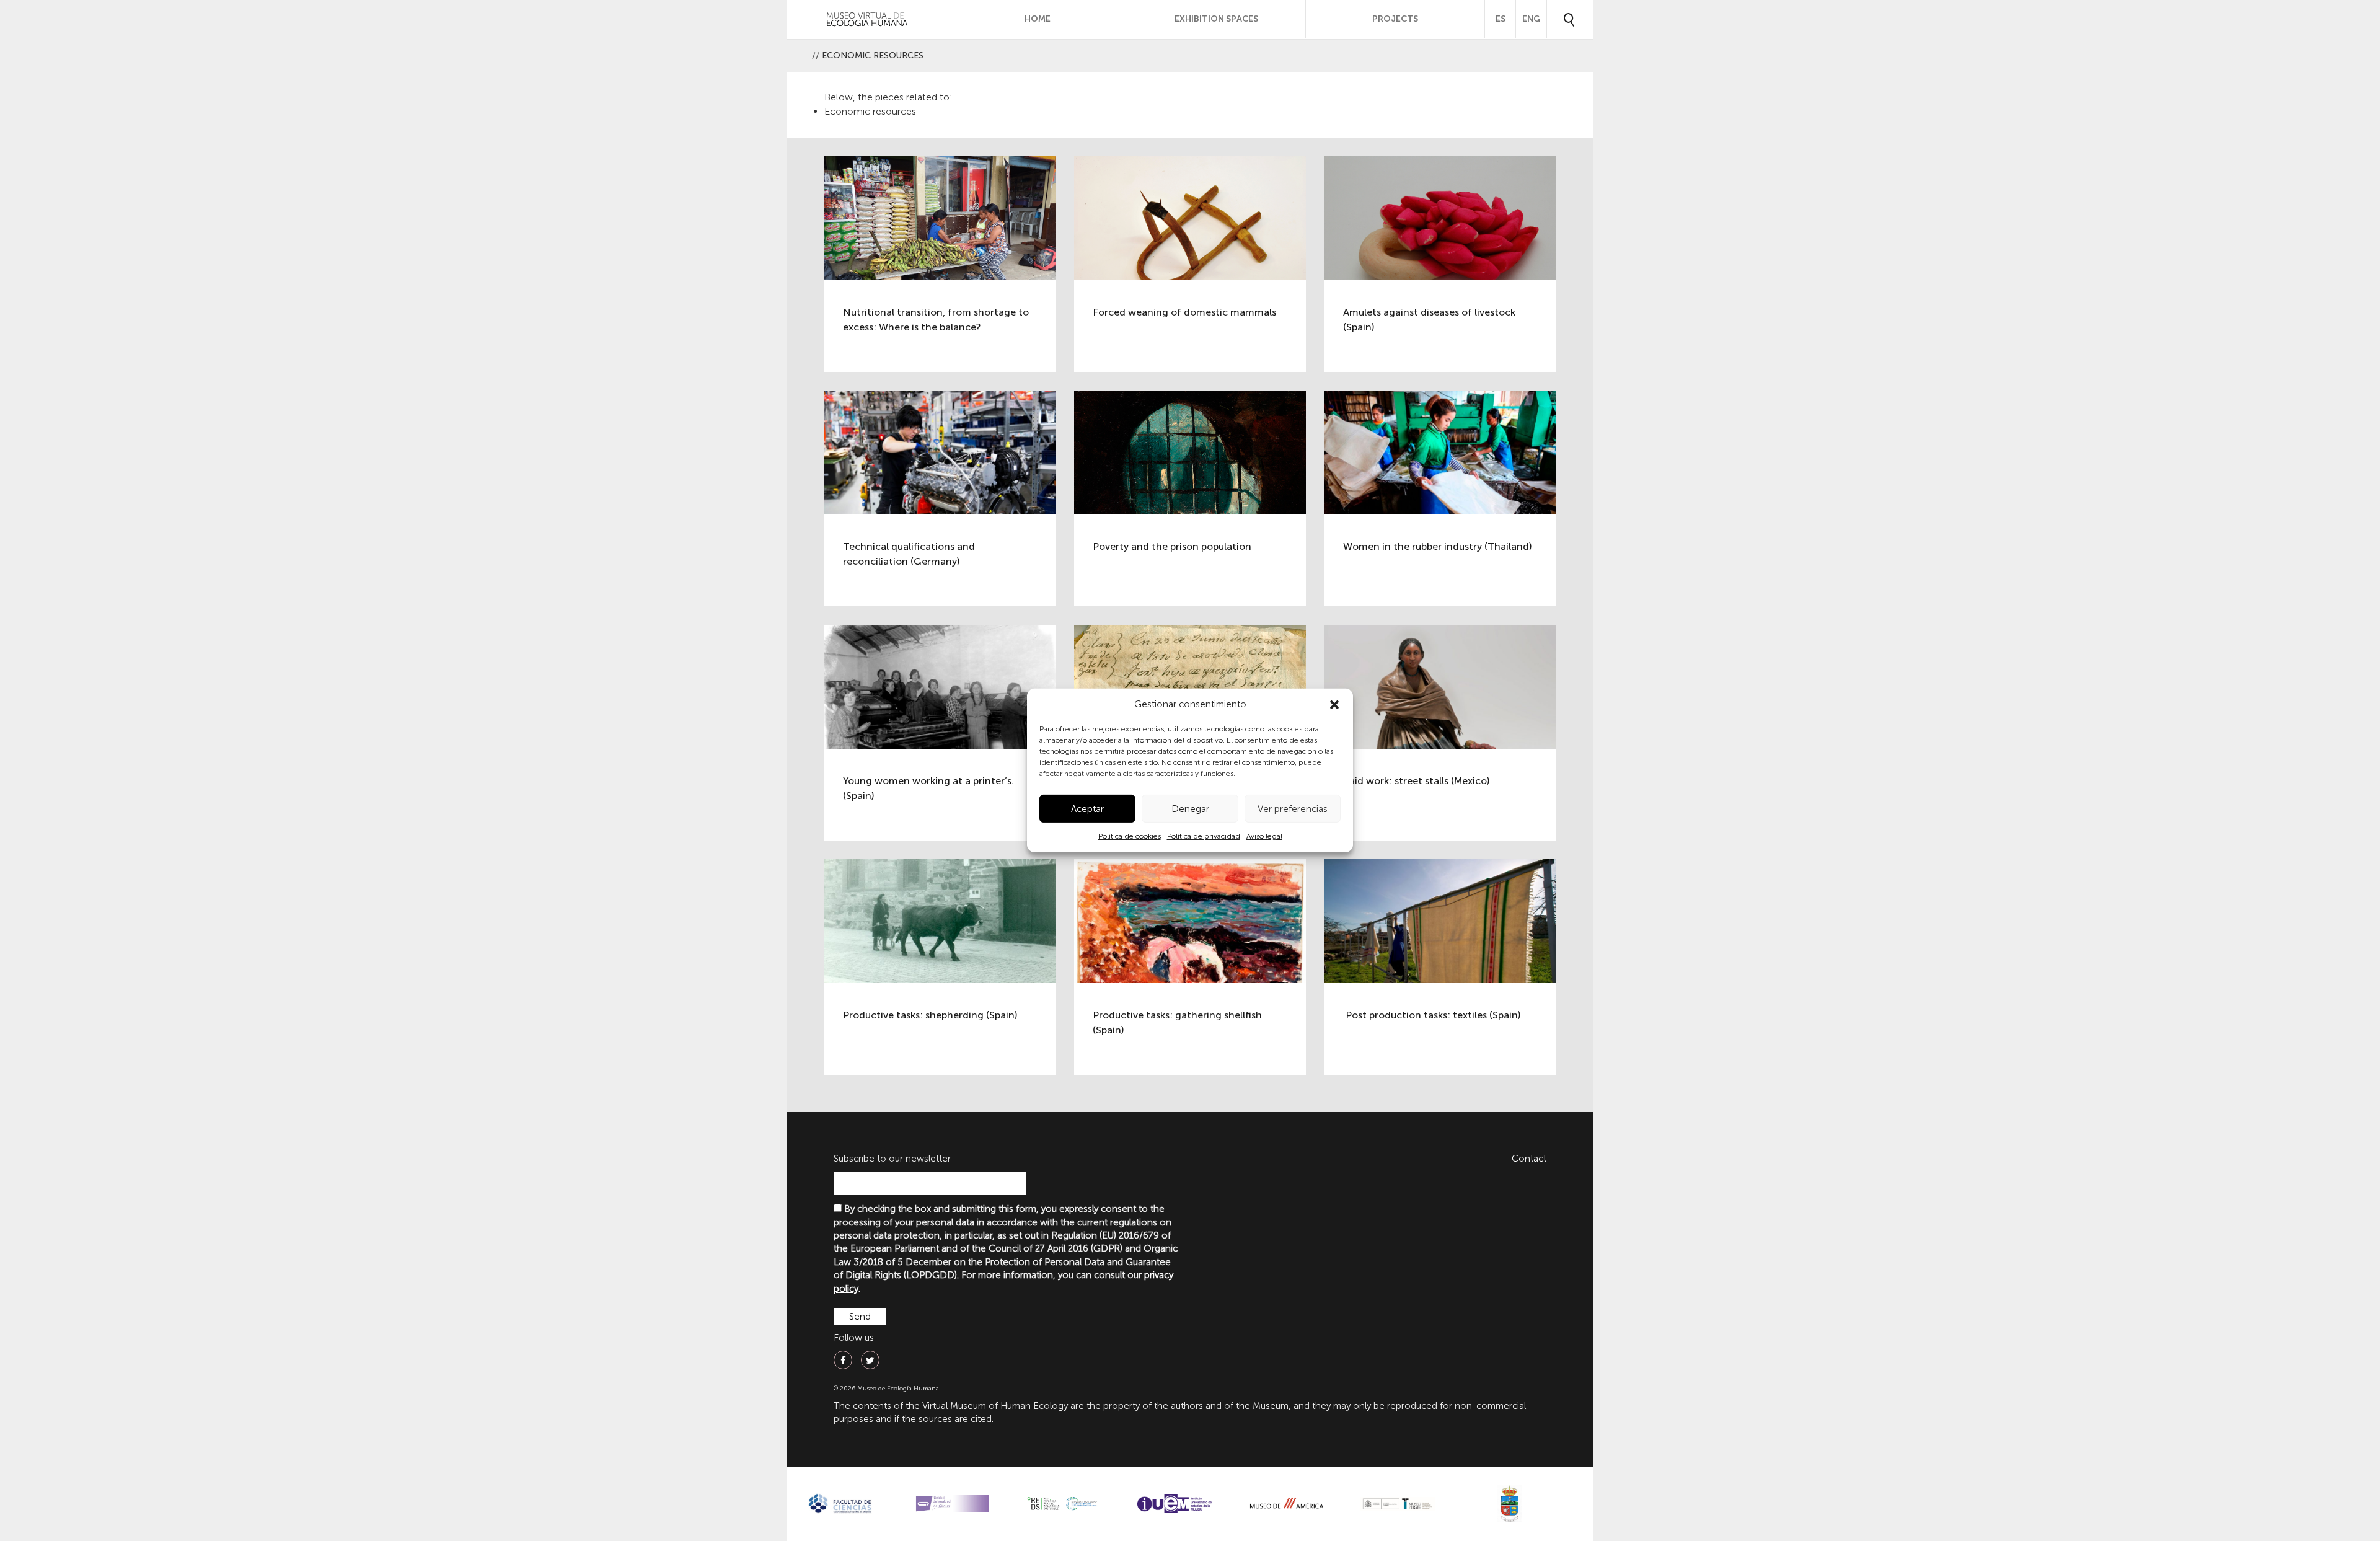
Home (1038, 19)
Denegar (1190, 809)
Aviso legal (1264, 836)
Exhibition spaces (1216, 19)
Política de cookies (1130, 836)
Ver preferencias (1293, 809)
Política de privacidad (1204, 836)
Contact (1529, 1159)
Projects (1395, 19)
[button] (1334, 705)
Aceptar (1087, 809)
